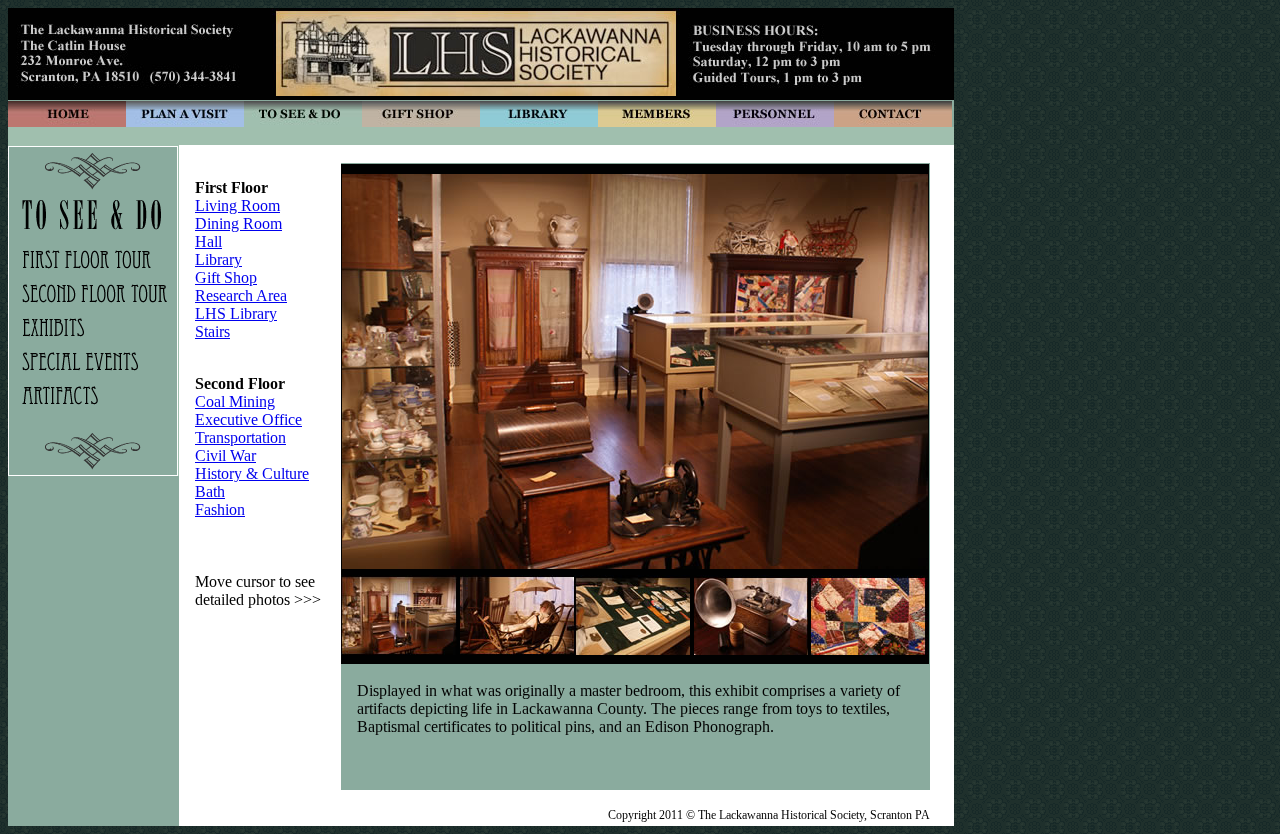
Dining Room (238, 223)
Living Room (237, 205)
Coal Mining (235, 401)
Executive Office (248, 419)
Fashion (220, 509)
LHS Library (236, 313)
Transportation (240, 437)
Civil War (225, 455)
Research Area (241, 295)
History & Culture (252, 473)
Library (218, 259)
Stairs (212, 331)
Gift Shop (226, 277)
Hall (208, 241)
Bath (210, 491)
